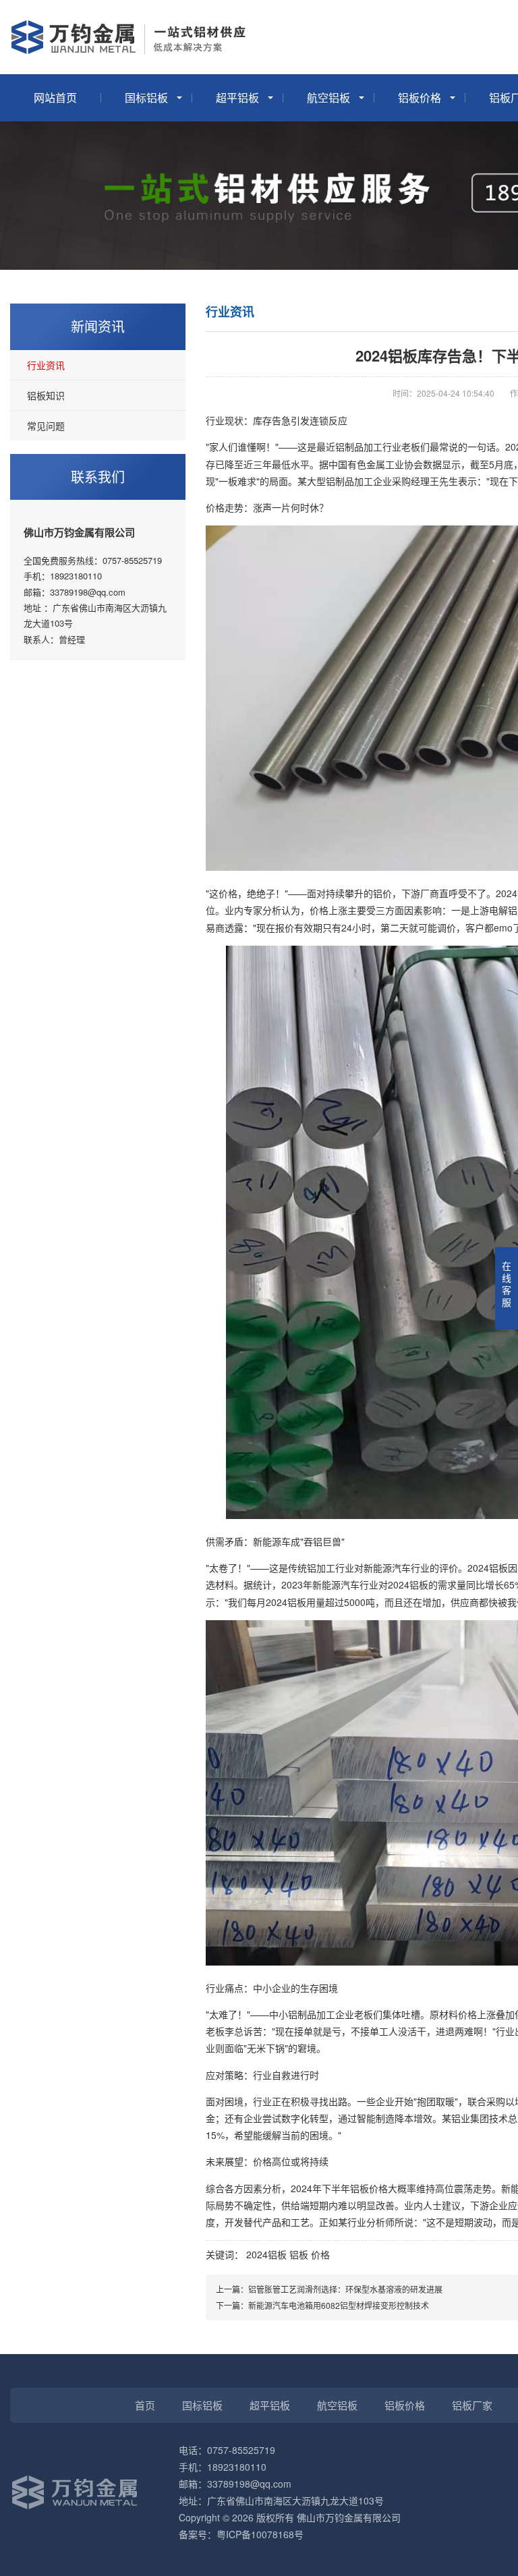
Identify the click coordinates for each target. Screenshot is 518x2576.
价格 (320, 2254)
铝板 (299, 2254)
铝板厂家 (472, 2405)
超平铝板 (237, 97)
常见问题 (46, 426)
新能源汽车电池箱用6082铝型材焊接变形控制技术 (339, 2305)
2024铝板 (266, 2254)
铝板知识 (46, 395)
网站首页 (55, 97)
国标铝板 (146, 97)
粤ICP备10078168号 (260, 2534)
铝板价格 (420, 97)
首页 (145, 2405)
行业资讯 (46, 365)
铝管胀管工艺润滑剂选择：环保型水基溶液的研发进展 (345, 2289)
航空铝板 (328, 97)
